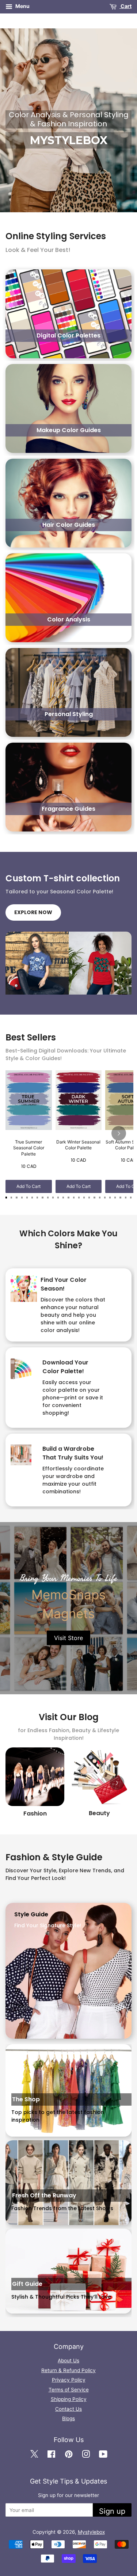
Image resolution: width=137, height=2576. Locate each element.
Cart (125, 6)
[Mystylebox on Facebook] (51, 2455)
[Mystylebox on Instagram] (86, 2455)
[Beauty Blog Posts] (99, 1777)
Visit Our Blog (69, 1717)
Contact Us (68, 2409)
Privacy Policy (69, 2380)
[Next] (119, 1133)
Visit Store (68, 1638)
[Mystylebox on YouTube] (103, 2455)
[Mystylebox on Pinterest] (69, 2455)
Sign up (112, 2511)
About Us (68, 2360)
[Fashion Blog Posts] (35, 1777)
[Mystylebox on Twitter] (34, 2455)
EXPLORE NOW (33, 912)
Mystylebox (91, 2532)
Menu (22, 6)
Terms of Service (69, 2390)
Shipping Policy (69, 2399)
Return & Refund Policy (68, 2370)
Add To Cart (28, 1186)
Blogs (68, 2418)
